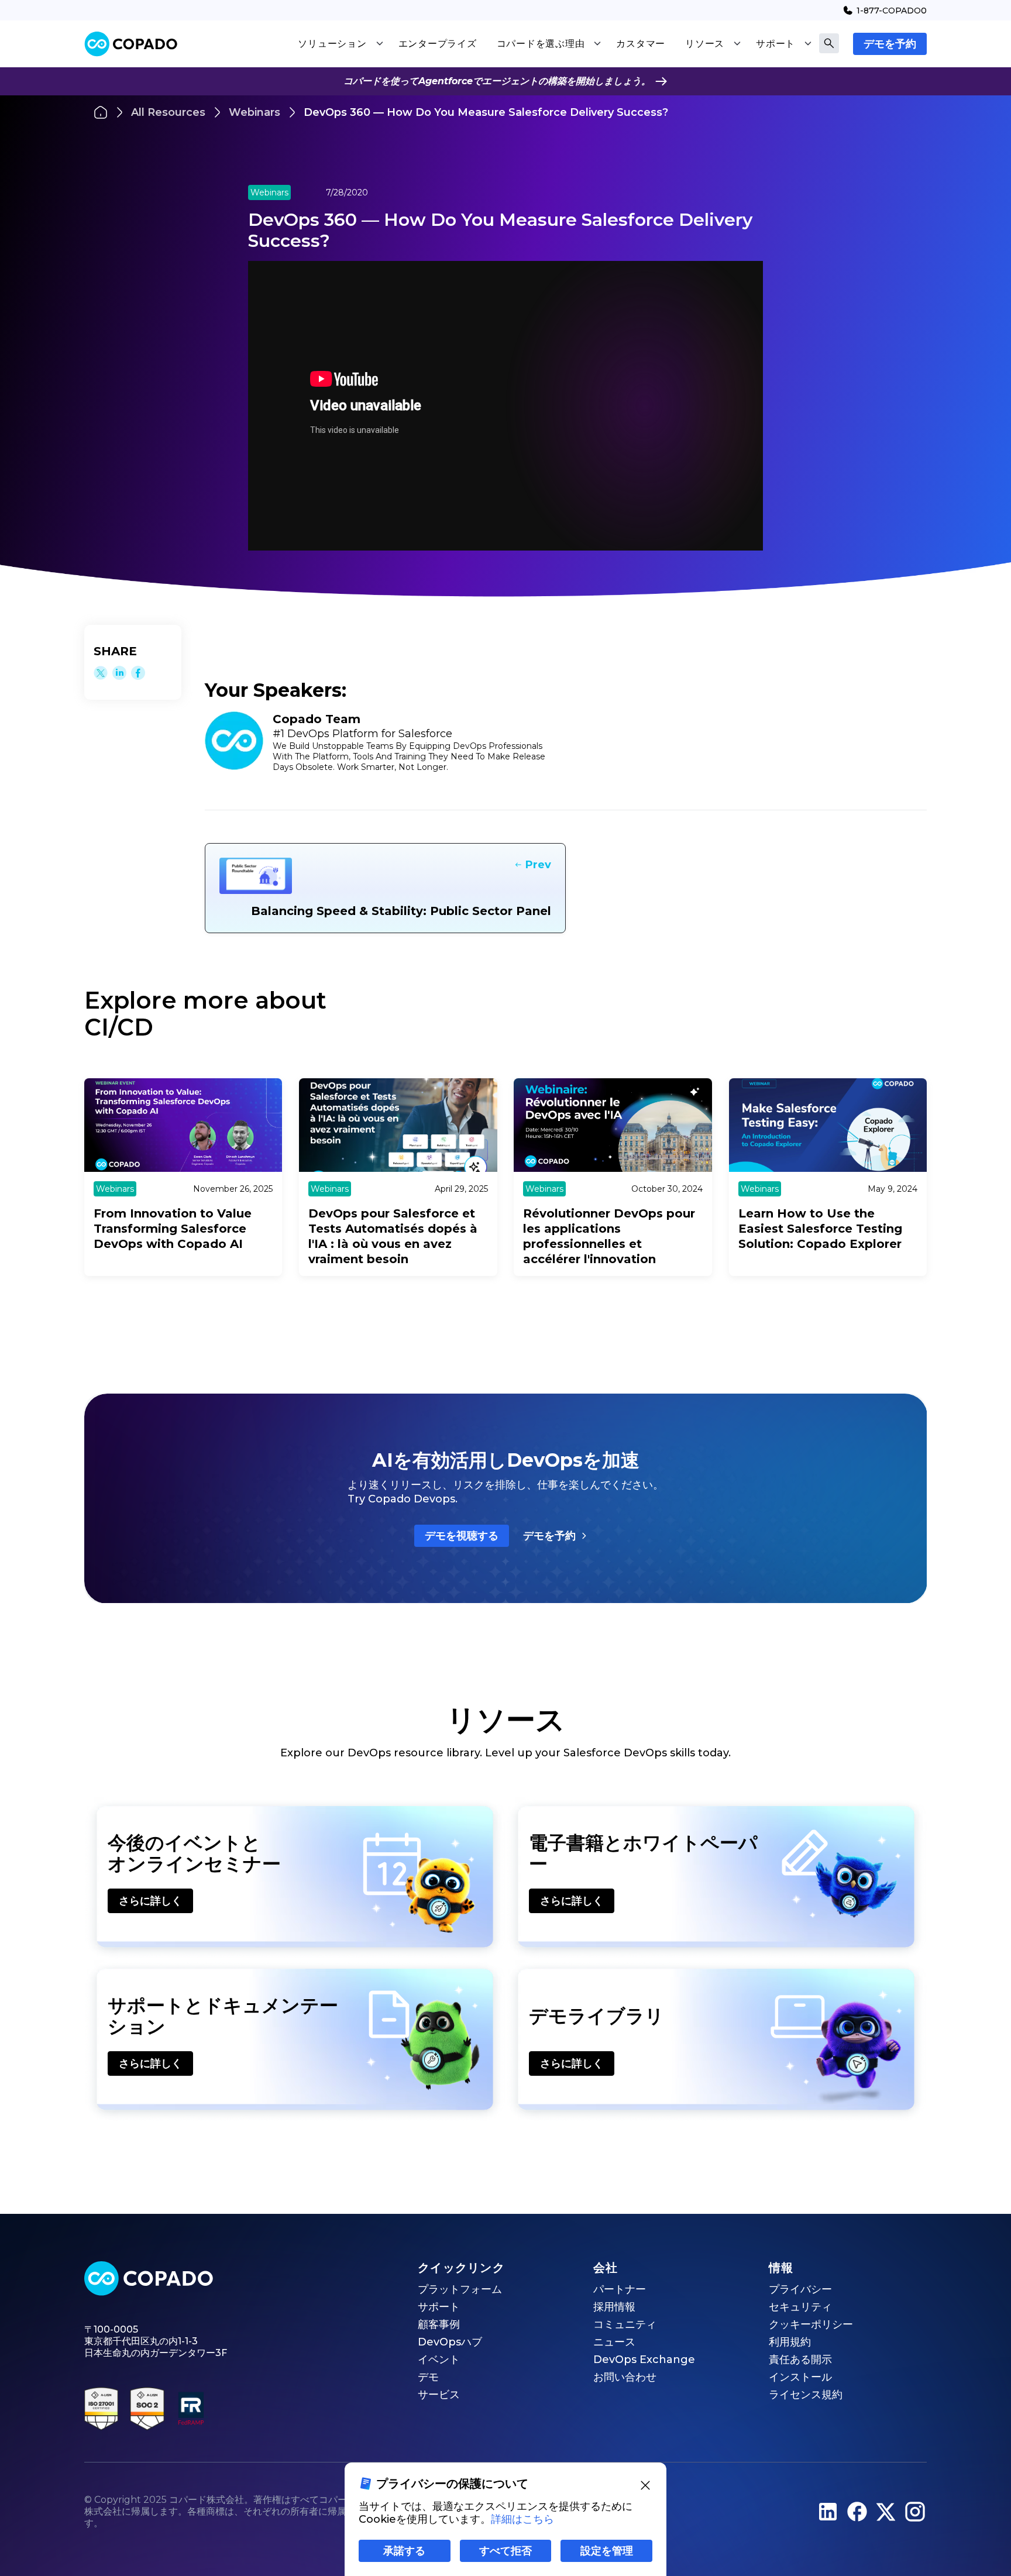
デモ (428, 2377)
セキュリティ (800, 2307)
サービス (439, 2395)
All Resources (168, 112)
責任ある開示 (800, 2360)
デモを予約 (890, 44)
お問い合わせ (625, 2377)
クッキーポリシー (811, 2324)
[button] (340, 44)
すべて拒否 (505, 2551)
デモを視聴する (462, 1536)
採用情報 (614, 2307)
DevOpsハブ (450, 2342)
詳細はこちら (522, 2519)
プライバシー (800, 2289)
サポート (439, 2307)
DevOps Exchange (644, 2360)
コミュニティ (625, 2324)
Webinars (255, 112)
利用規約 (790, 2342)
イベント (439, 2360)
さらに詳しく (150, 1901)
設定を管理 (607, 2551)
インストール (800, 2377)
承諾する (404, 2551)
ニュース (614, 2342)
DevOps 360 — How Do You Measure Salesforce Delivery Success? (486, 112)
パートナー (620, 2289)
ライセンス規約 (806, 2395)
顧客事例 (439, 2324)
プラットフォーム (460, 2289)
